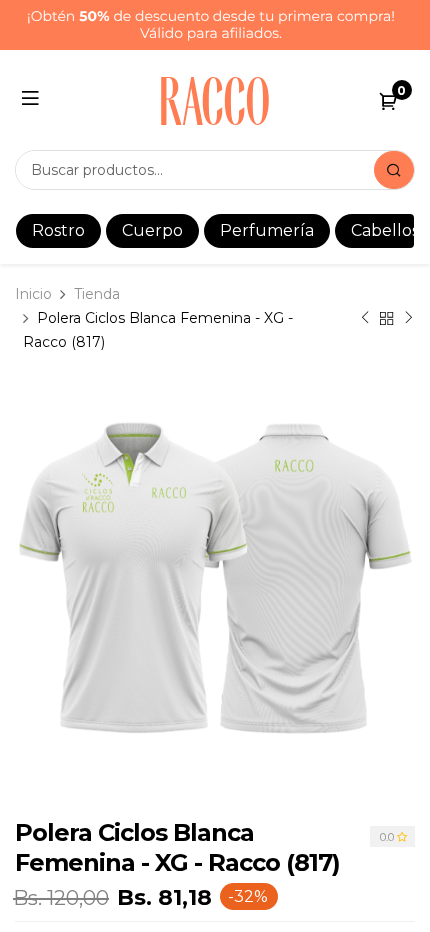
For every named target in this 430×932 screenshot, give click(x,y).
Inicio (33, 294)
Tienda (97, 294)
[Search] (394, 170)
